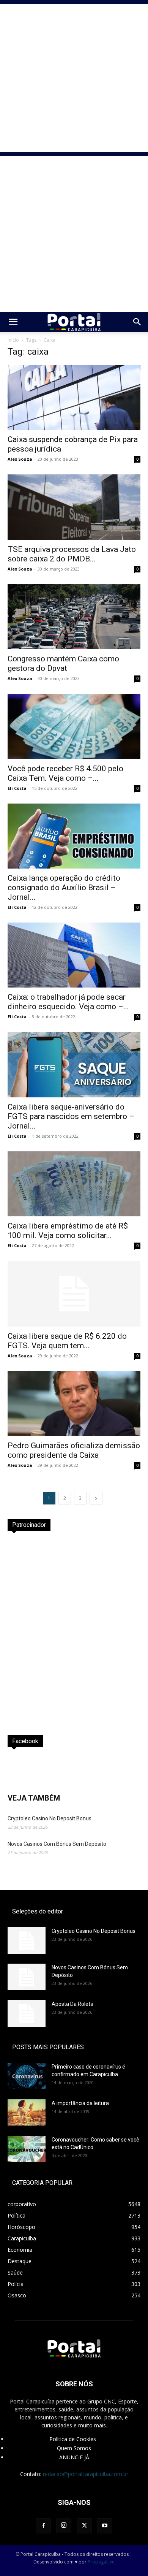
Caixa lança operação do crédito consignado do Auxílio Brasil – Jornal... (64, 888)
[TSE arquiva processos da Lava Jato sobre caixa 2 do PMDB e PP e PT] (74, 507)
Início (13, 340)
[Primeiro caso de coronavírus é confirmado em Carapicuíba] (27, 2076)
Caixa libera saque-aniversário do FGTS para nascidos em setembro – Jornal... (71, 1116)
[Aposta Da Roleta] (27, 2013)
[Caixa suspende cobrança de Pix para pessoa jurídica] (74, 397)
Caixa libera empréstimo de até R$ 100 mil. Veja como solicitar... (68, 1231)
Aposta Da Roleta (72, 2004)
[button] (13, 322)
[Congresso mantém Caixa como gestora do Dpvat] (74, 617)
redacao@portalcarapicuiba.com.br (86, 2474)
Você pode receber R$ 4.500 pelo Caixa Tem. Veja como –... (65, 773)
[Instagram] (64, 2525)
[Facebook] (43, 2526)
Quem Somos (74, 2448)
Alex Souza (20, 459)
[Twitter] (84, 2526)
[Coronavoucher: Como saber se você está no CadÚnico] (27, 2149)
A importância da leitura (80, 2103)
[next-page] (96, 1498)
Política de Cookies (73, 2439)
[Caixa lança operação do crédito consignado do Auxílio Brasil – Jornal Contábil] (74, 836)
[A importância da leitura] (27, 2112)
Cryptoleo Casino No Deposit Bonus (50, 1818)
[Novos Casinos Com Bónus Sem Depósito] (27, 1977)
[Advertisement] (74, 78)
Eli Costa (17, 788)
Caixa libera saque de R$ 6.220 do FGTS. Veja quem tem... (67, 1341)
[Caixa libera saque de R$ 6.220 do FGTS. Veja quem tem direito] (74, 1294)
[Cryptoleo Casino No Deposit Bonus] (27, 1940)
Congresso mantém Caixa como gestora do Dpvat (63, 663)
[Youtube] (105, 2526)
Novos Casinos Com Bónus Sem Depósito (57, 1844)
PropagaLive (101, 2562)
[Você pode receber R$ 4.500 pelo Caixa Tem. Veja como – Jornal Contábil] (74, 726)
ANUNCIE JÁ (74, 2457)
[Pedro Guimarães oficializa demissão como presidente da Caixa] (74, 1404)
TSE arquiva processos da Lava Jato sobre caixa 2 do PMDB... (72, 554)
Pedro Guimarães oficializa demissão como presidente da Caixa (74, 1450)
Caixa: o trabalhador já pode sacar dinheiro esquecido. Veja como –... (68, 1002)
